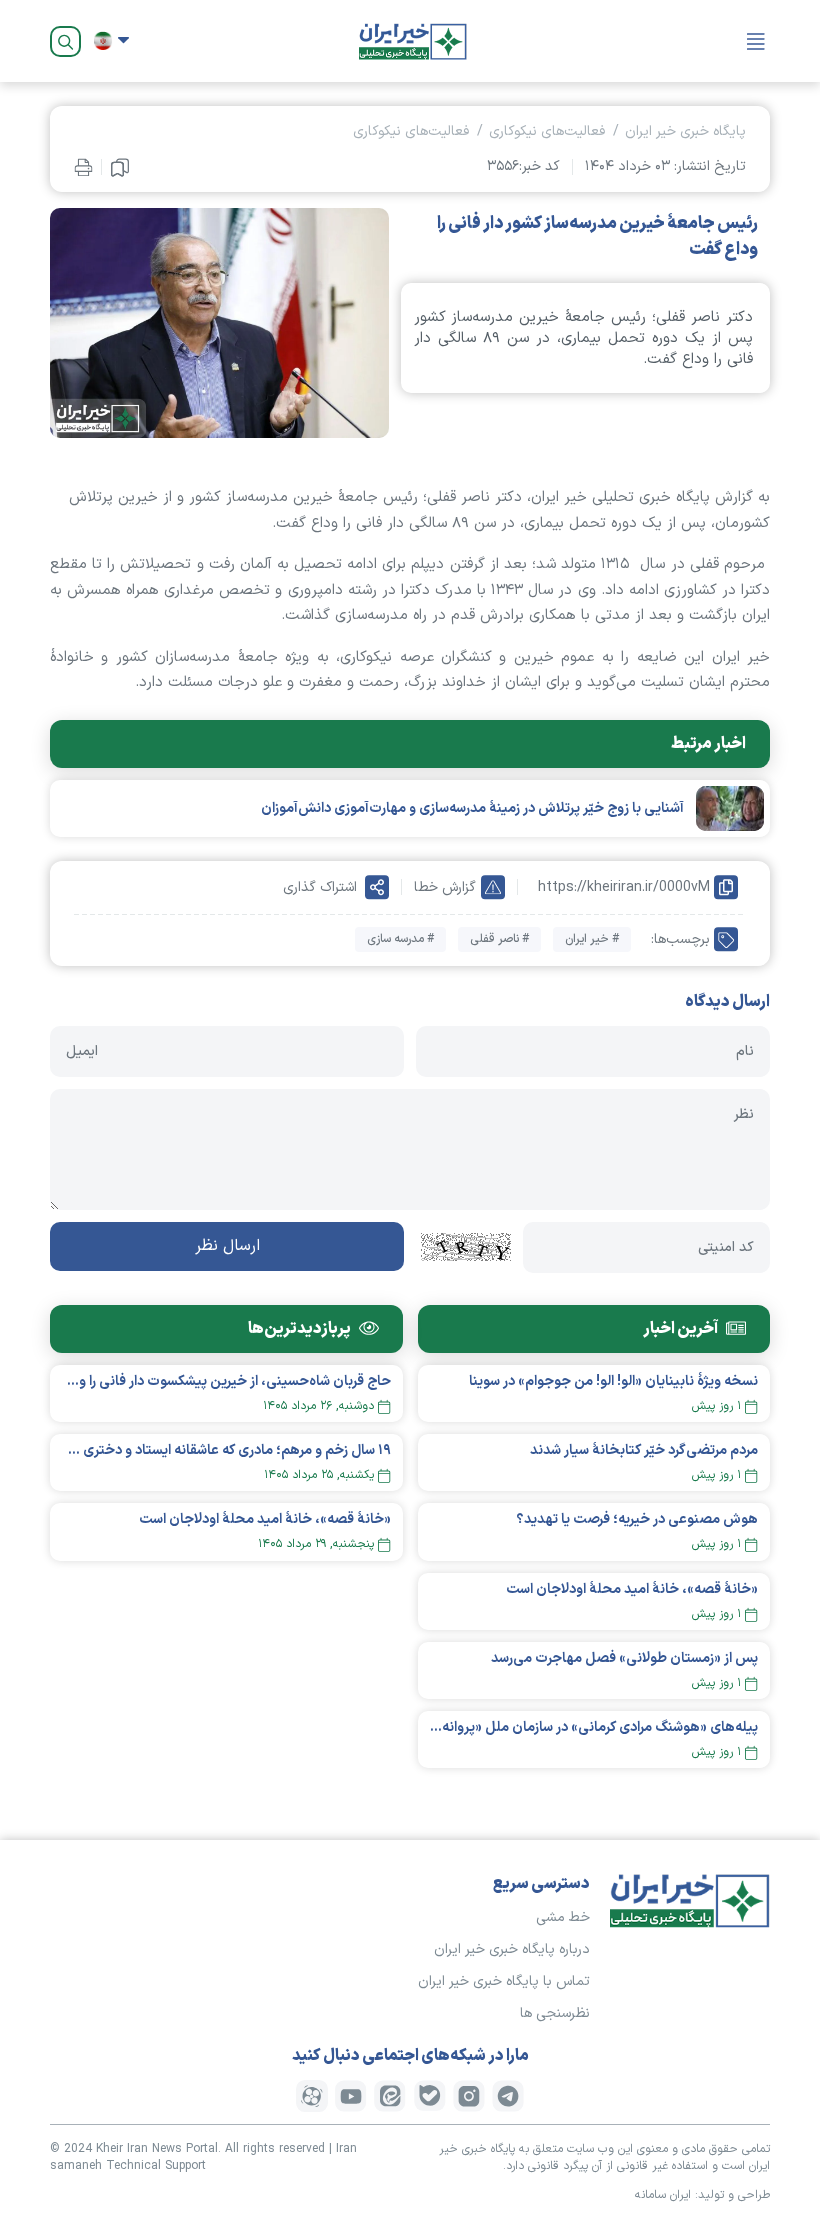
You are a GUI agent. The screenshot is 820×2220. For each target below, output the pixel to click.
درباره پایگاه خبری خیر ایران (512, 1949)
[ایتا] (390, 2096)
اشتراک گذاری (320, 887)
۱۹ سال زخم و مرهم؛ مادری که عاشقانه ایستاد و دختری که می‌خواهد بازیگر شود (226, 1450)
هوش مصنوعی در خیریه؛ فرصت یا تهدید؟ (637, 1519)
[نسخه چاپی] (83, 166)
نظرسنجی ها (555, 2013)
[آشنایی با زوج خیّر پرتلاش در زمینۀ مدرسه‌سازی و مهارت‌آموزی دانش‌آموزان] (730, 808)
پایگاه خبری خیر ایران (685, 131)
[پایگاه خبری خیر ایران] (413, 41)
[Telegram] (508, 2096)
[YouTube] (351, 2096)
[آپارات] (312, 2096)
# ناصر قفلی (499, 939)
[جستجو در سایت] (65, 41)
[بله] (430, 2096)
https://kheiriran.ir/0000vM (624, 887)
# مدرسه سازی (400, 939)
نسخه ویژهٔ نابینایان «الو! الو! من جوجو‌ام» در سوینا (613, 1381)
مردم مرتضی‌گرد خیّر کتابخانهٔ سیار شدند (644, 1450)
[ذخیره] (120, 167)
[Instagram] (469, 2096)
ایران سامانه (663, 2195)
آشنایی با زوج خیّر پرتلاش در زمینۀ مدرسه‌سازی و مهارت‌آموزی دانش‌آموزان (472, 808)
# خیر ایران (592, 939)
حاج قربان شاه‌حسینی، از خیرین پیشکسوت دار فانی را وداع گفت (226, 1381)
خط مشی (563, 1917)
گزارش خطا (445, 887)
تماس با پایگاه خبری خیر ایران (504, 1981)
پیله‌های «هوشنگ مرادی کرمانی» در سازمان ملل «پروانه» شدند (594, 1727)
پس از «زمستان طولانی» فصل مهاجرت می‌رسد (624, 1658)
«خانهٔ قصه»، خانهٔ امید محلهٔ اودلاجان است (632, 1589)
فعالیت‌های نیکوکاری (547, 131)
